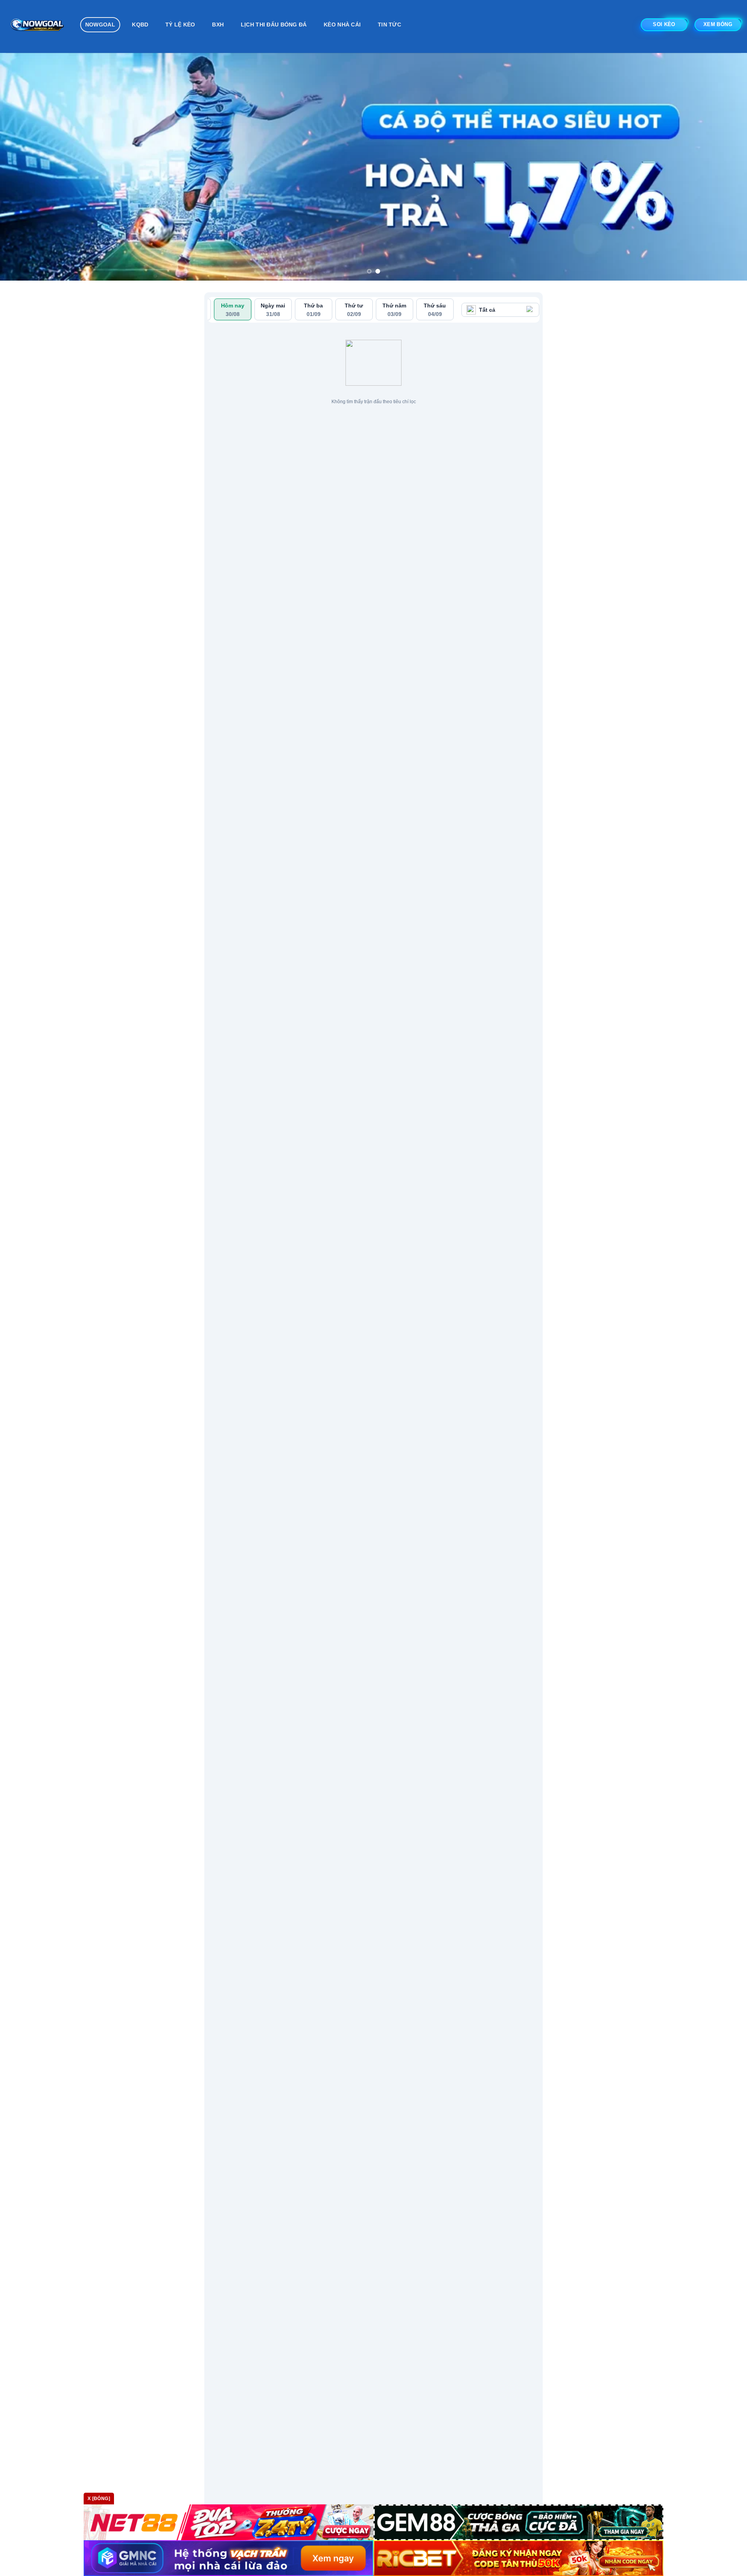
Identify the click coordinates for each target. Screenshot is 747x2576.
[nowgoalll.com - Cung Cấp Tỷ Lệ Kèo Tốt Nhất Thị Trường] (37, 26)
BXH (218, 25)
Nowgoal (100, 25)
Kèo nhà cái (342, 25)
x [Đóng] (99, 2499)
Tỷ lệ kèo (180, 25)
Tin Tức (389, 25)
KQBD (140, 25)
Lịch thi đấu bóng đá (274, 25)
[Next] (722, 167)
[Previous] (25, 167)
